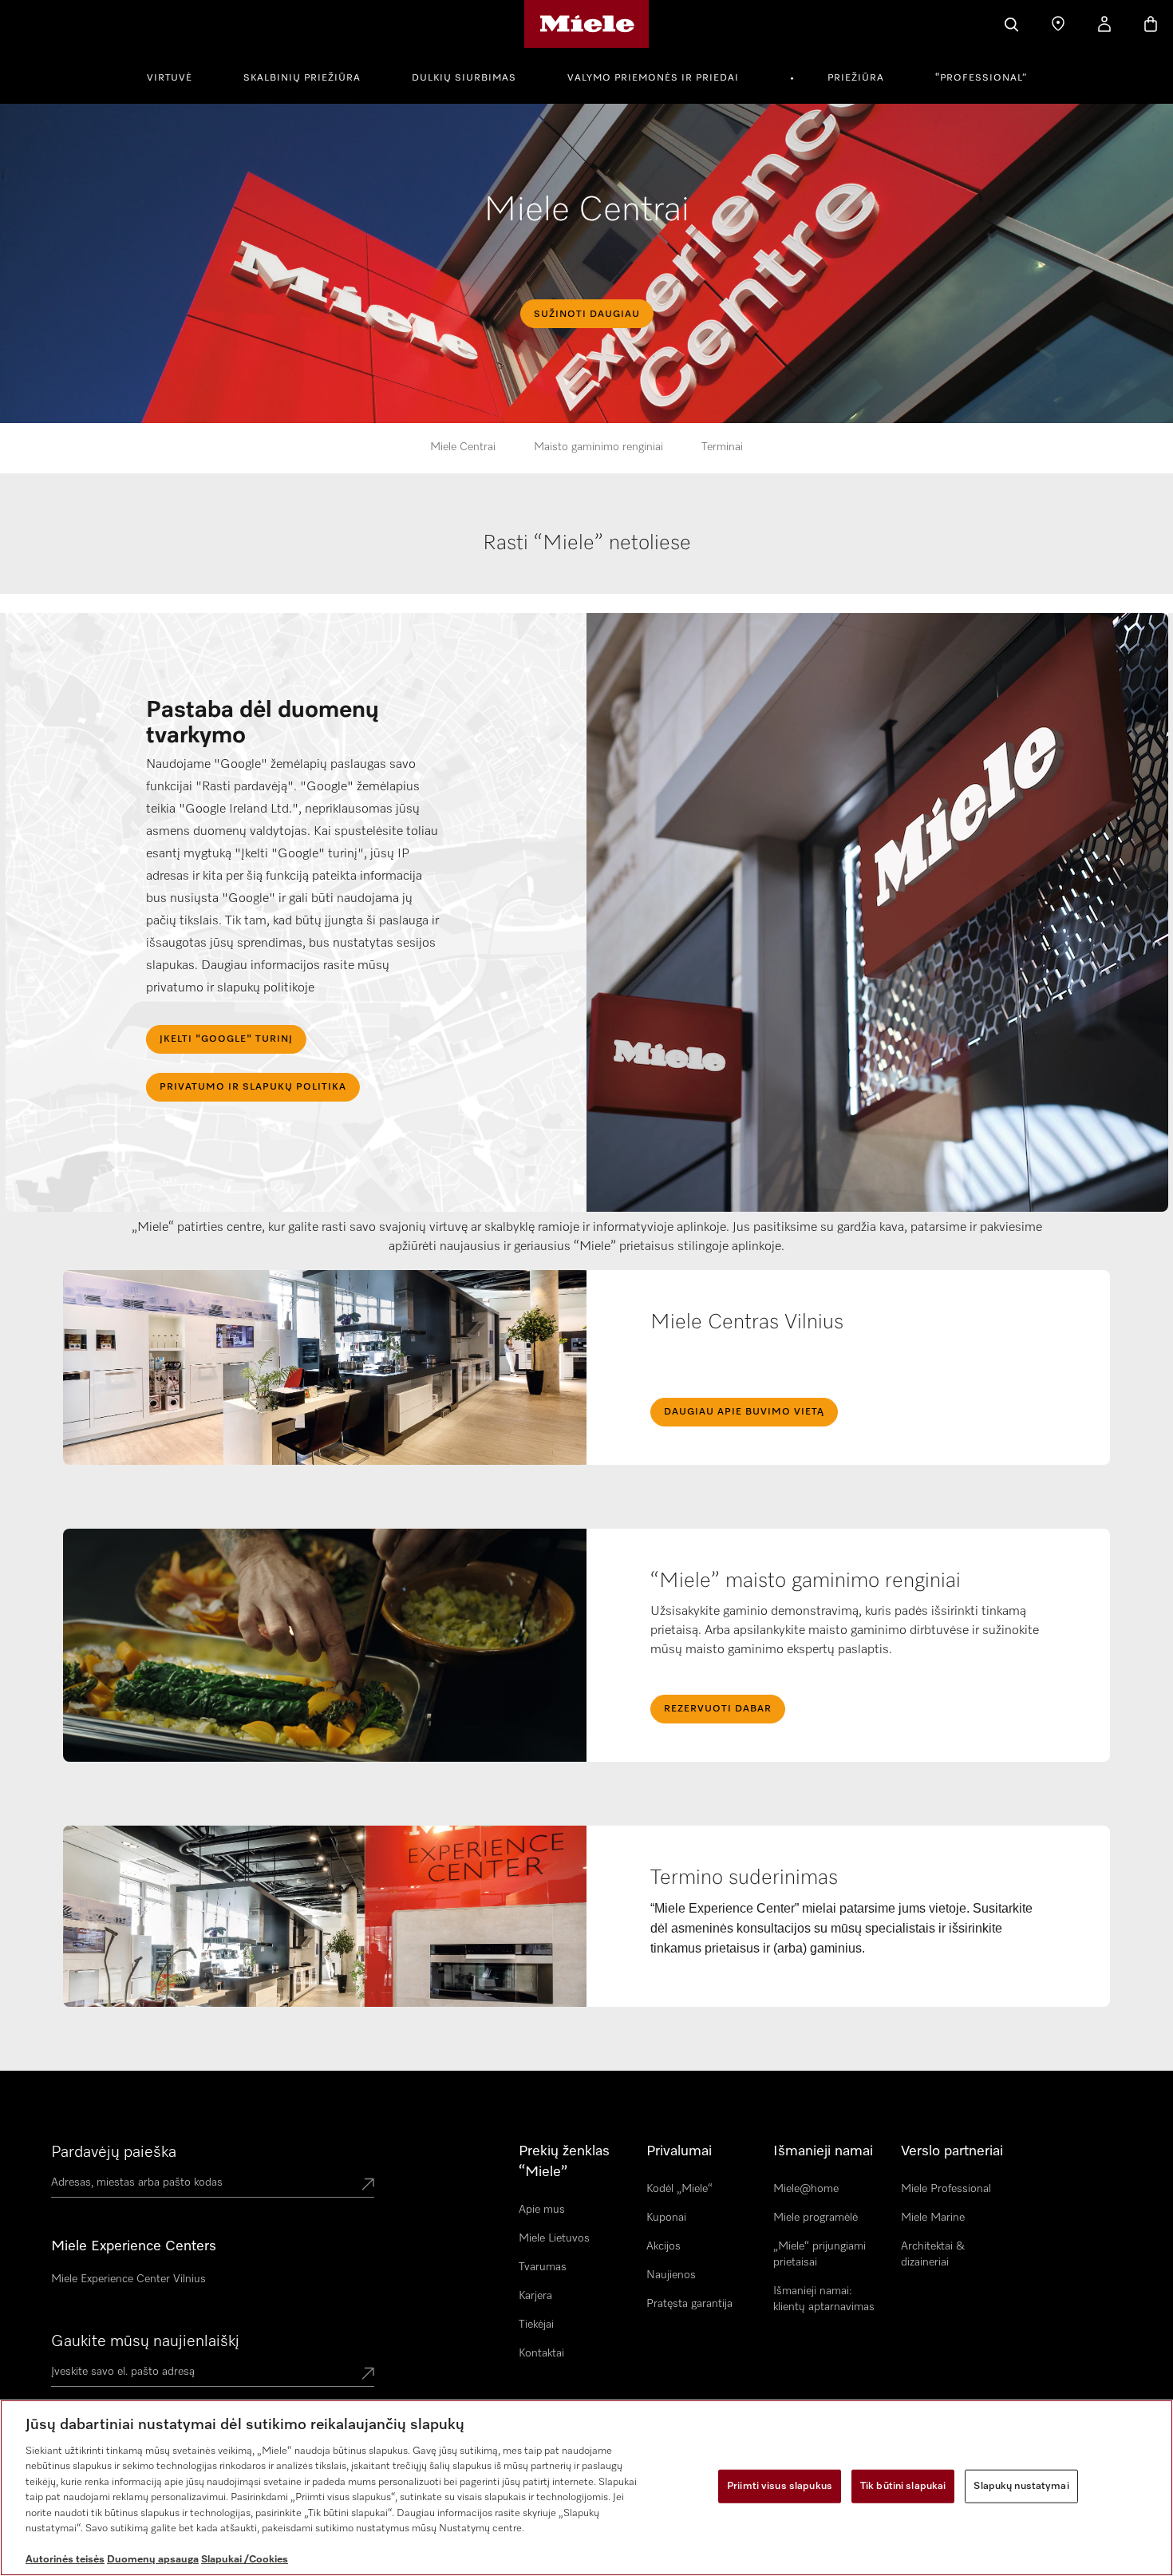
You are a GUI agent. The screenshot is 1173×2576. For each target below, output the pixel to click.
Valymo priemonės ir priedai (653, 78)
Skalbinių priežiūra (302, 78)
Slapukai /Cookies (245, 2560)
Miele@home (806, 2189)
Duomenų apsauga (153, 2560)
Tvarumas (543, 2267)
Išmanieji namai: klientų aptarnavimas (824, 2299)
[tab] (587, 560)
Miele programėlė (816, 2218)
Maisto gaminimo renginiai (598, 447)
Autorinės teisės (65, 2560)
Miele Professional (946, 2189)
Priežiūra (856, 78)
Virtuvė (170, 78)
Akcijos (664, 2246)
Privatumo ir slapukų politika (253, 1087)
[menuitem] (178, 76)
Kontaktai (541, 2353)
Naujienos (671, 2275)
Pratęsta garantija (689, 2304)
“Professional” (981, 78)
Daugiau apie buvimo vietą (744, 1412)
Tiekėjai (536, 2325)
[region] (586, 2488)
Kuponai (666, 2218)
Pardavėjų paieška (114, 2152)
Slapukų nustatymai (1021, 2486)
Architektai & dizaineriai (933, 2254)
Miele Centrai (463, 447)
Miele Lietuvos (554, 2238)
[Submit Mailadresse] (368, 2375)
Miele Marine (933, 2218)
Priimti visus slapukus (780, 2486)
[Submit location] (368, 2186)
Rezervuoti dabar (718, 1709)
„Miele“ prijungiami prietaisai (820, 2254)
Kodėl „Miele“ (679, 2189)
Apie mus (542, 2210)
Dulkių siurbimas (464, 78)
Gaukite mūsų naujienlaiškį (145, 2341)
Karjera (535, 2296)
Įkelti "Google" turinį (226, 1039)
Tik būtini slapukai (903, 2486)
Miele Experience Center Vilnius (128, 2279)
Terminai (722, 447)
